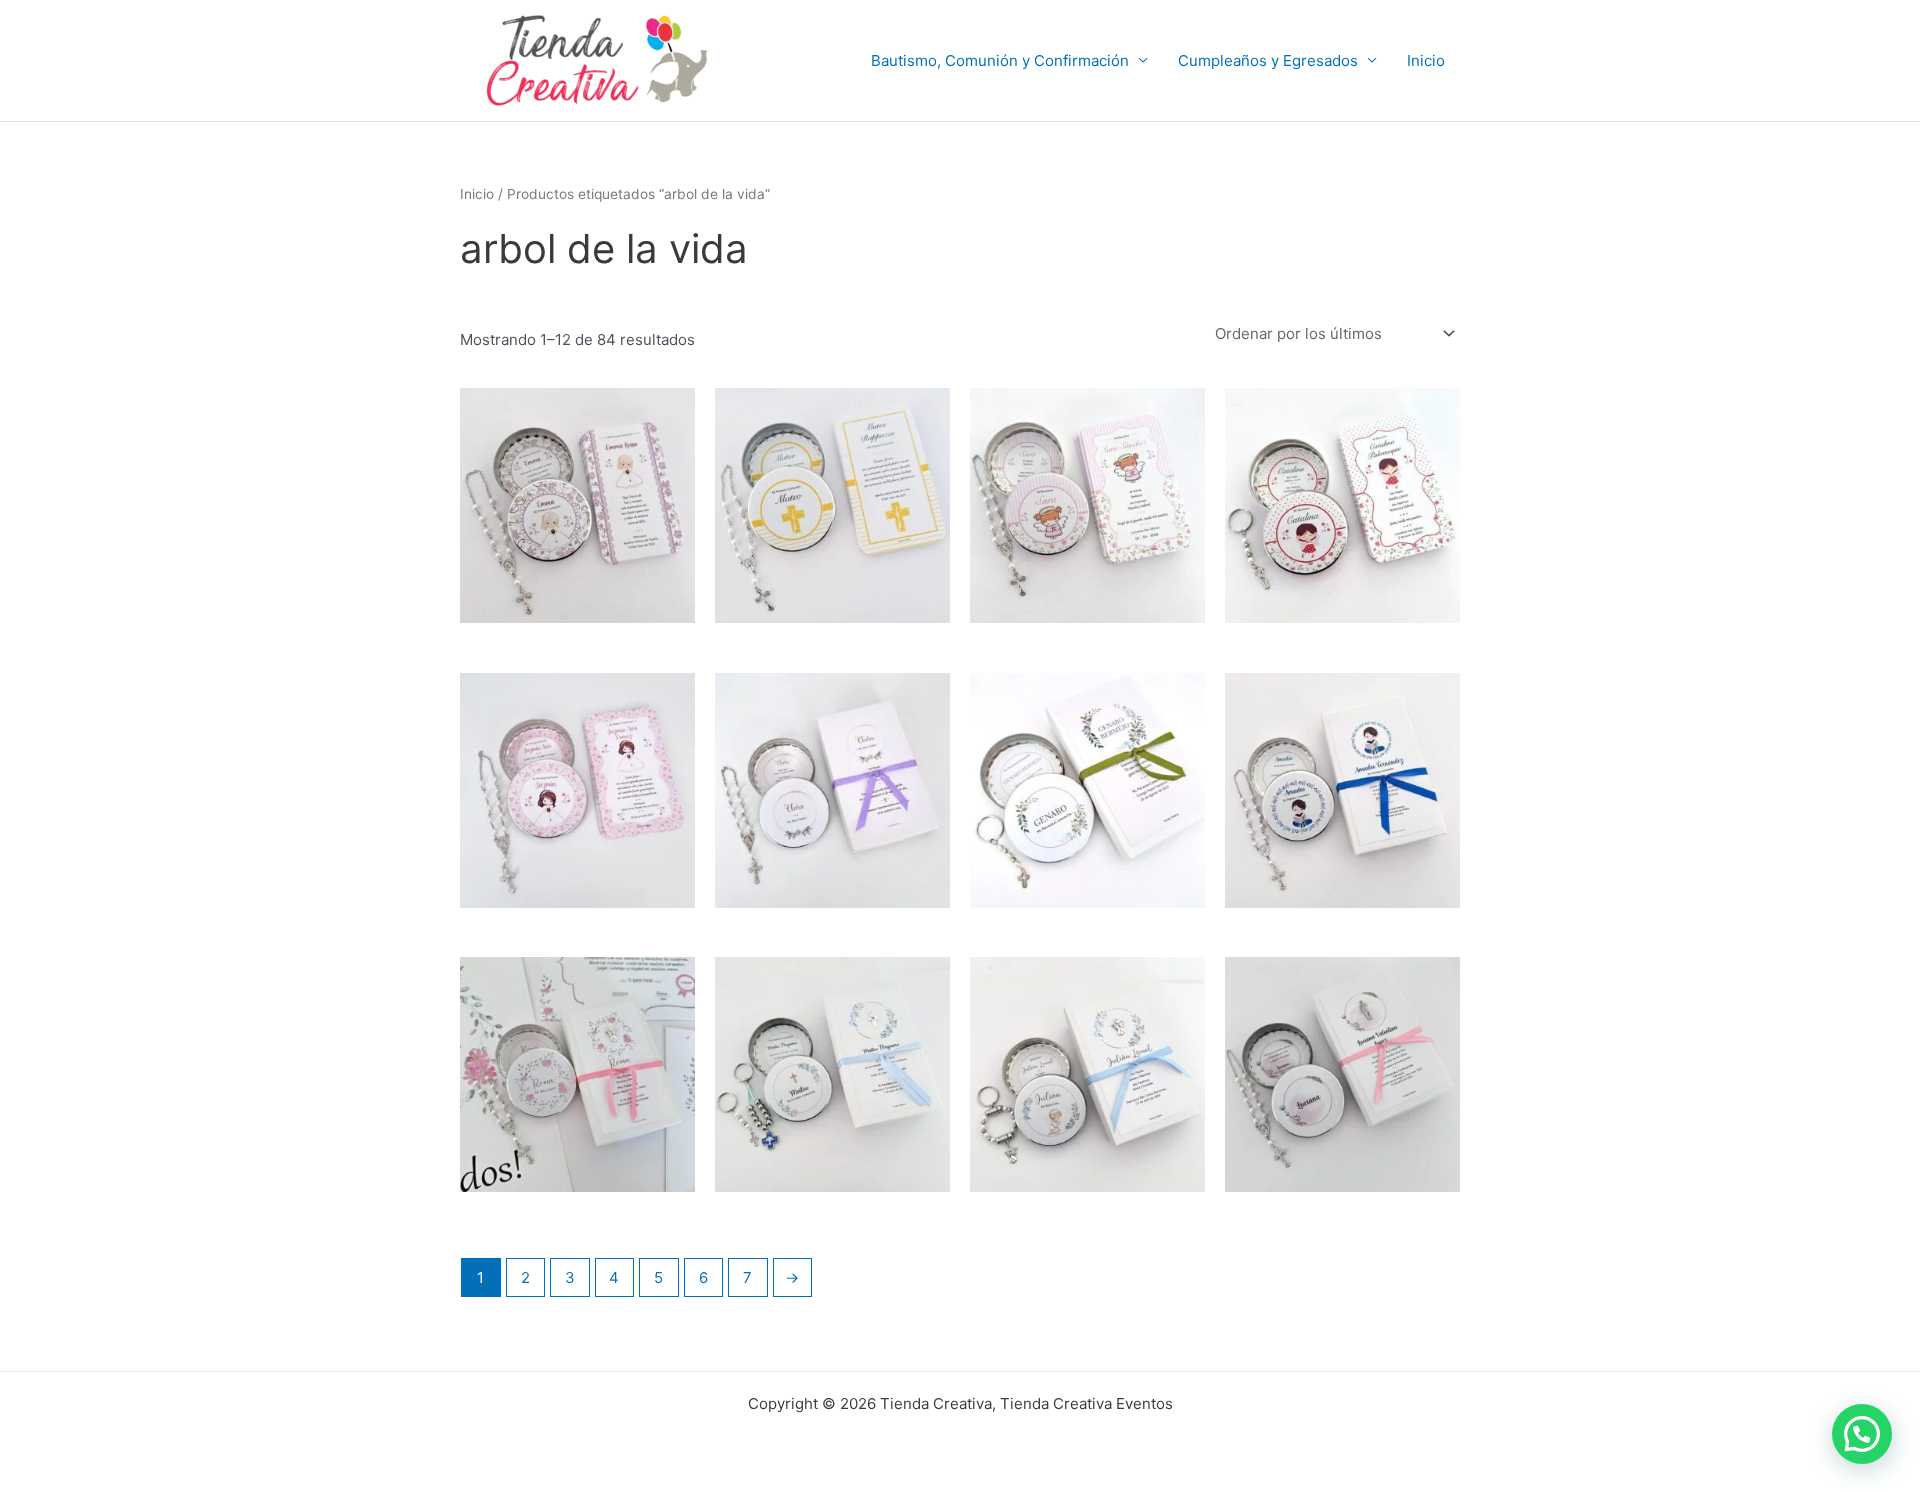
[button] (1862, 1434)
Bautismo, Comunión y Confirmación (1000, 60)
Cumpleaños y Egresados (1268, 60)
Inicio (1426, 60)
